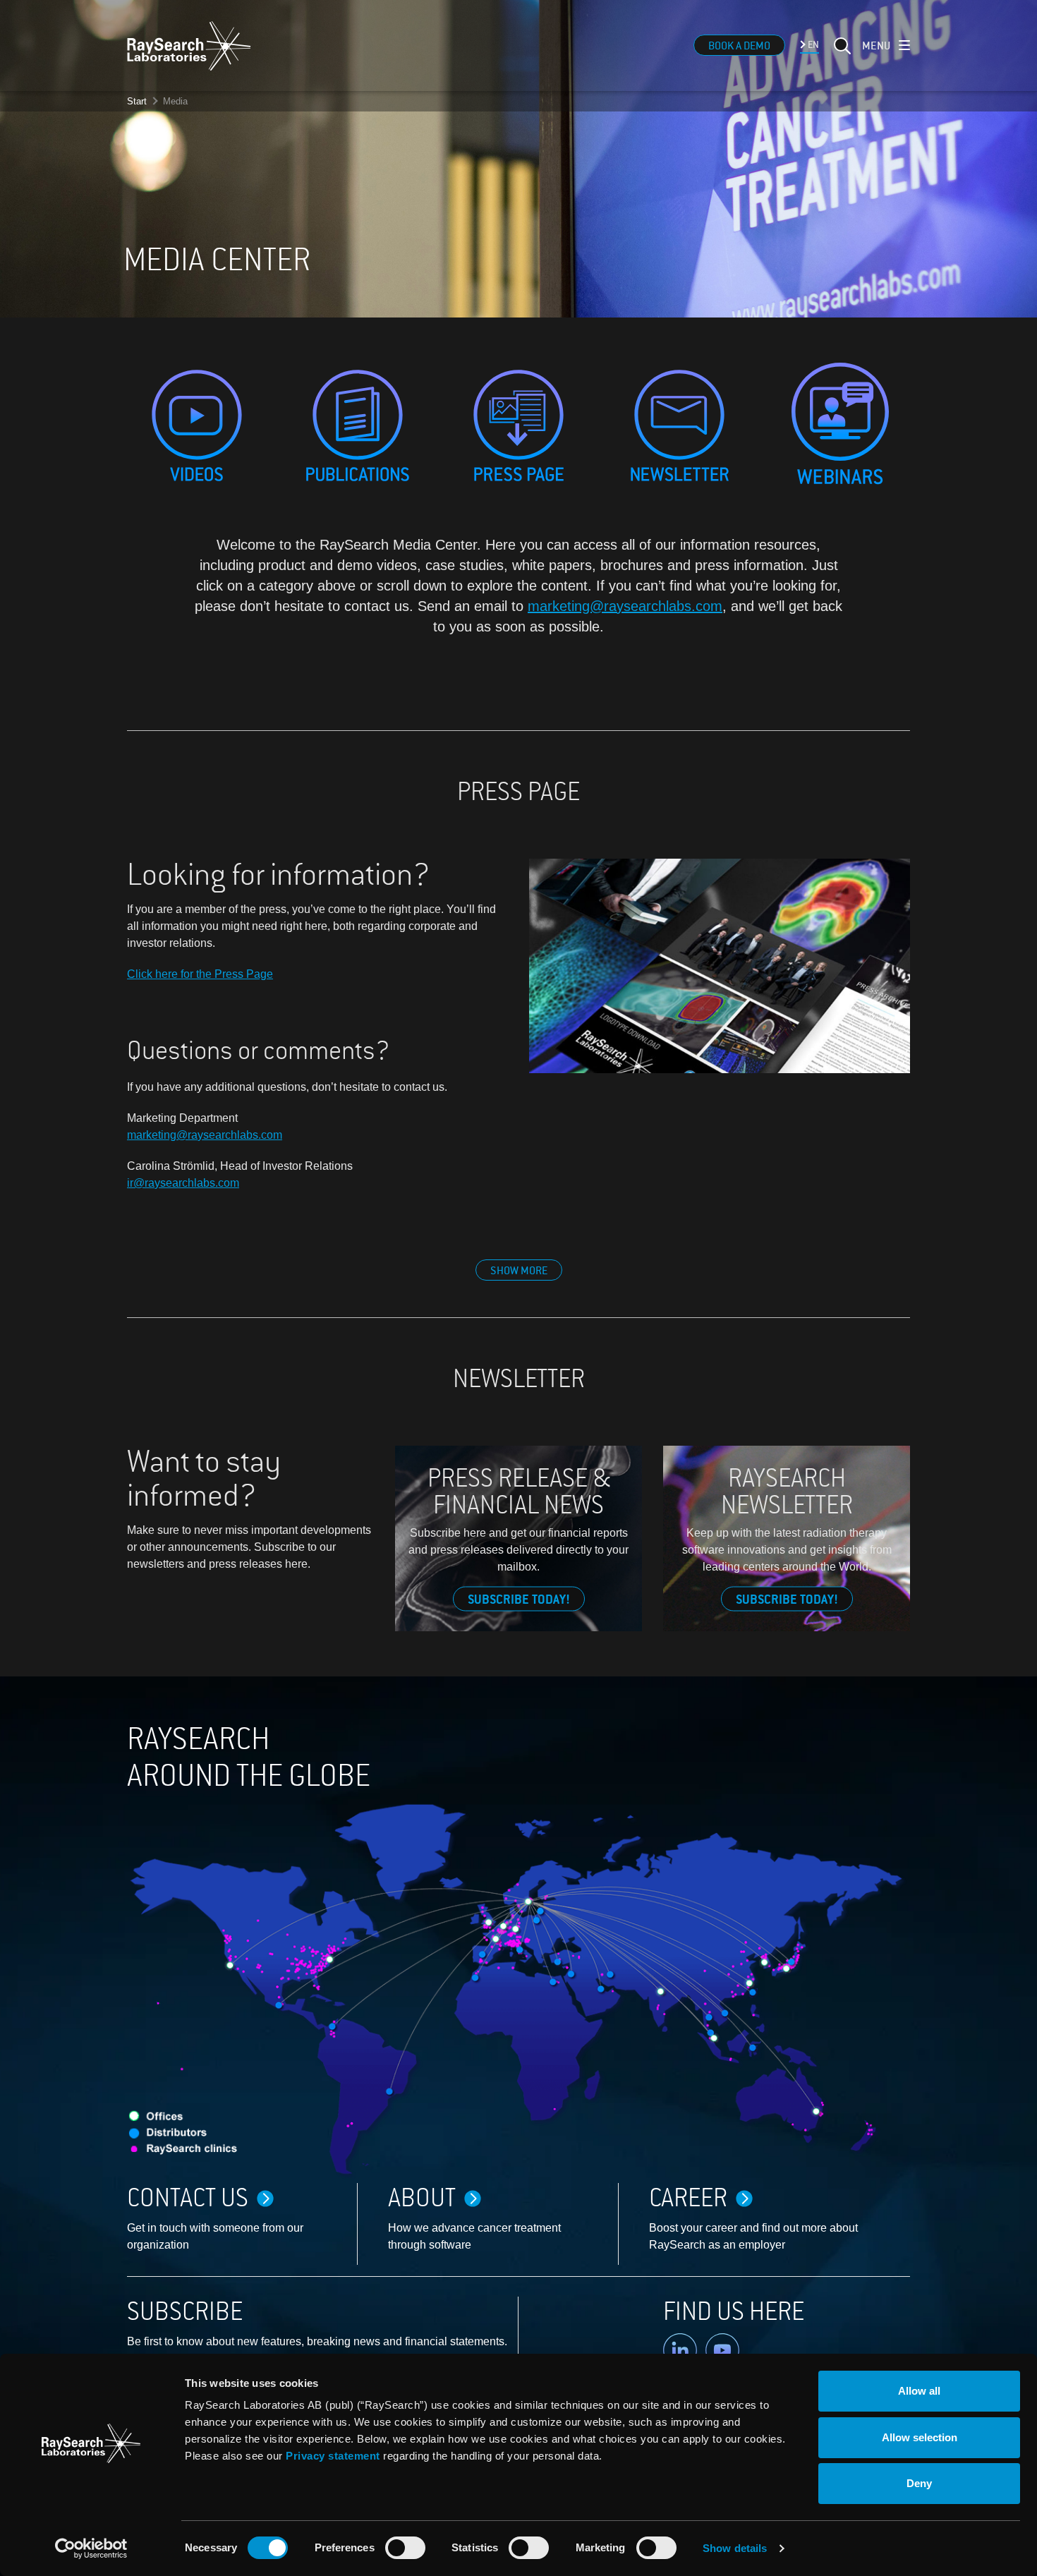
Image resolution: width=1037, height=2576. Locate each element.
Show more (519, 1271)
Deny (919, 2483)
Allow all (919, 2391)
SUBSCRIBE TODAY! (519, 1600)
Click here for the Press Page (200, 974)
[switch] (405, 2548)
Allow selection (920, 2437)
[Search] (841, 54)
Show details (735, 2548)
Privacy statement (333, 2456)
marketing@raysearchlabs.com (625, 606)
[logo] (189, 46)
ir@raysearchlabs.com (183, 1183)
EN (812, 45)
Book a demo (739, 46)
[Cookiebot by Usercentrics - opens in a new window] (91, 2548)
